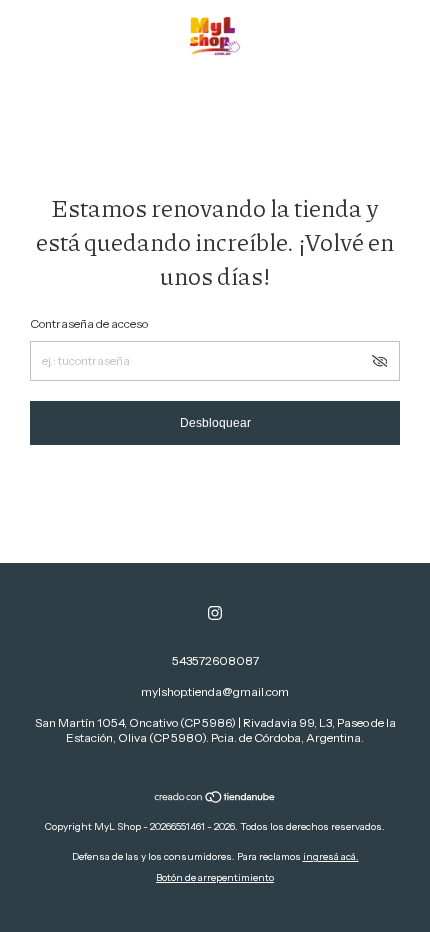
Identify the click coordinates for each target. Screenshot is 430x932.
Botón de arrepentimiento (215, 877)
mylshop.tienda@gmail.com (215, 691)
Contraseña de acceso (89, 323)
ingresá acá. (331, 856)
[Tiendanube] (215, 799)
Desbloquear (215, 423)
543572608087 (215, 660)
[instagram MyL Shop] (215, 613)
